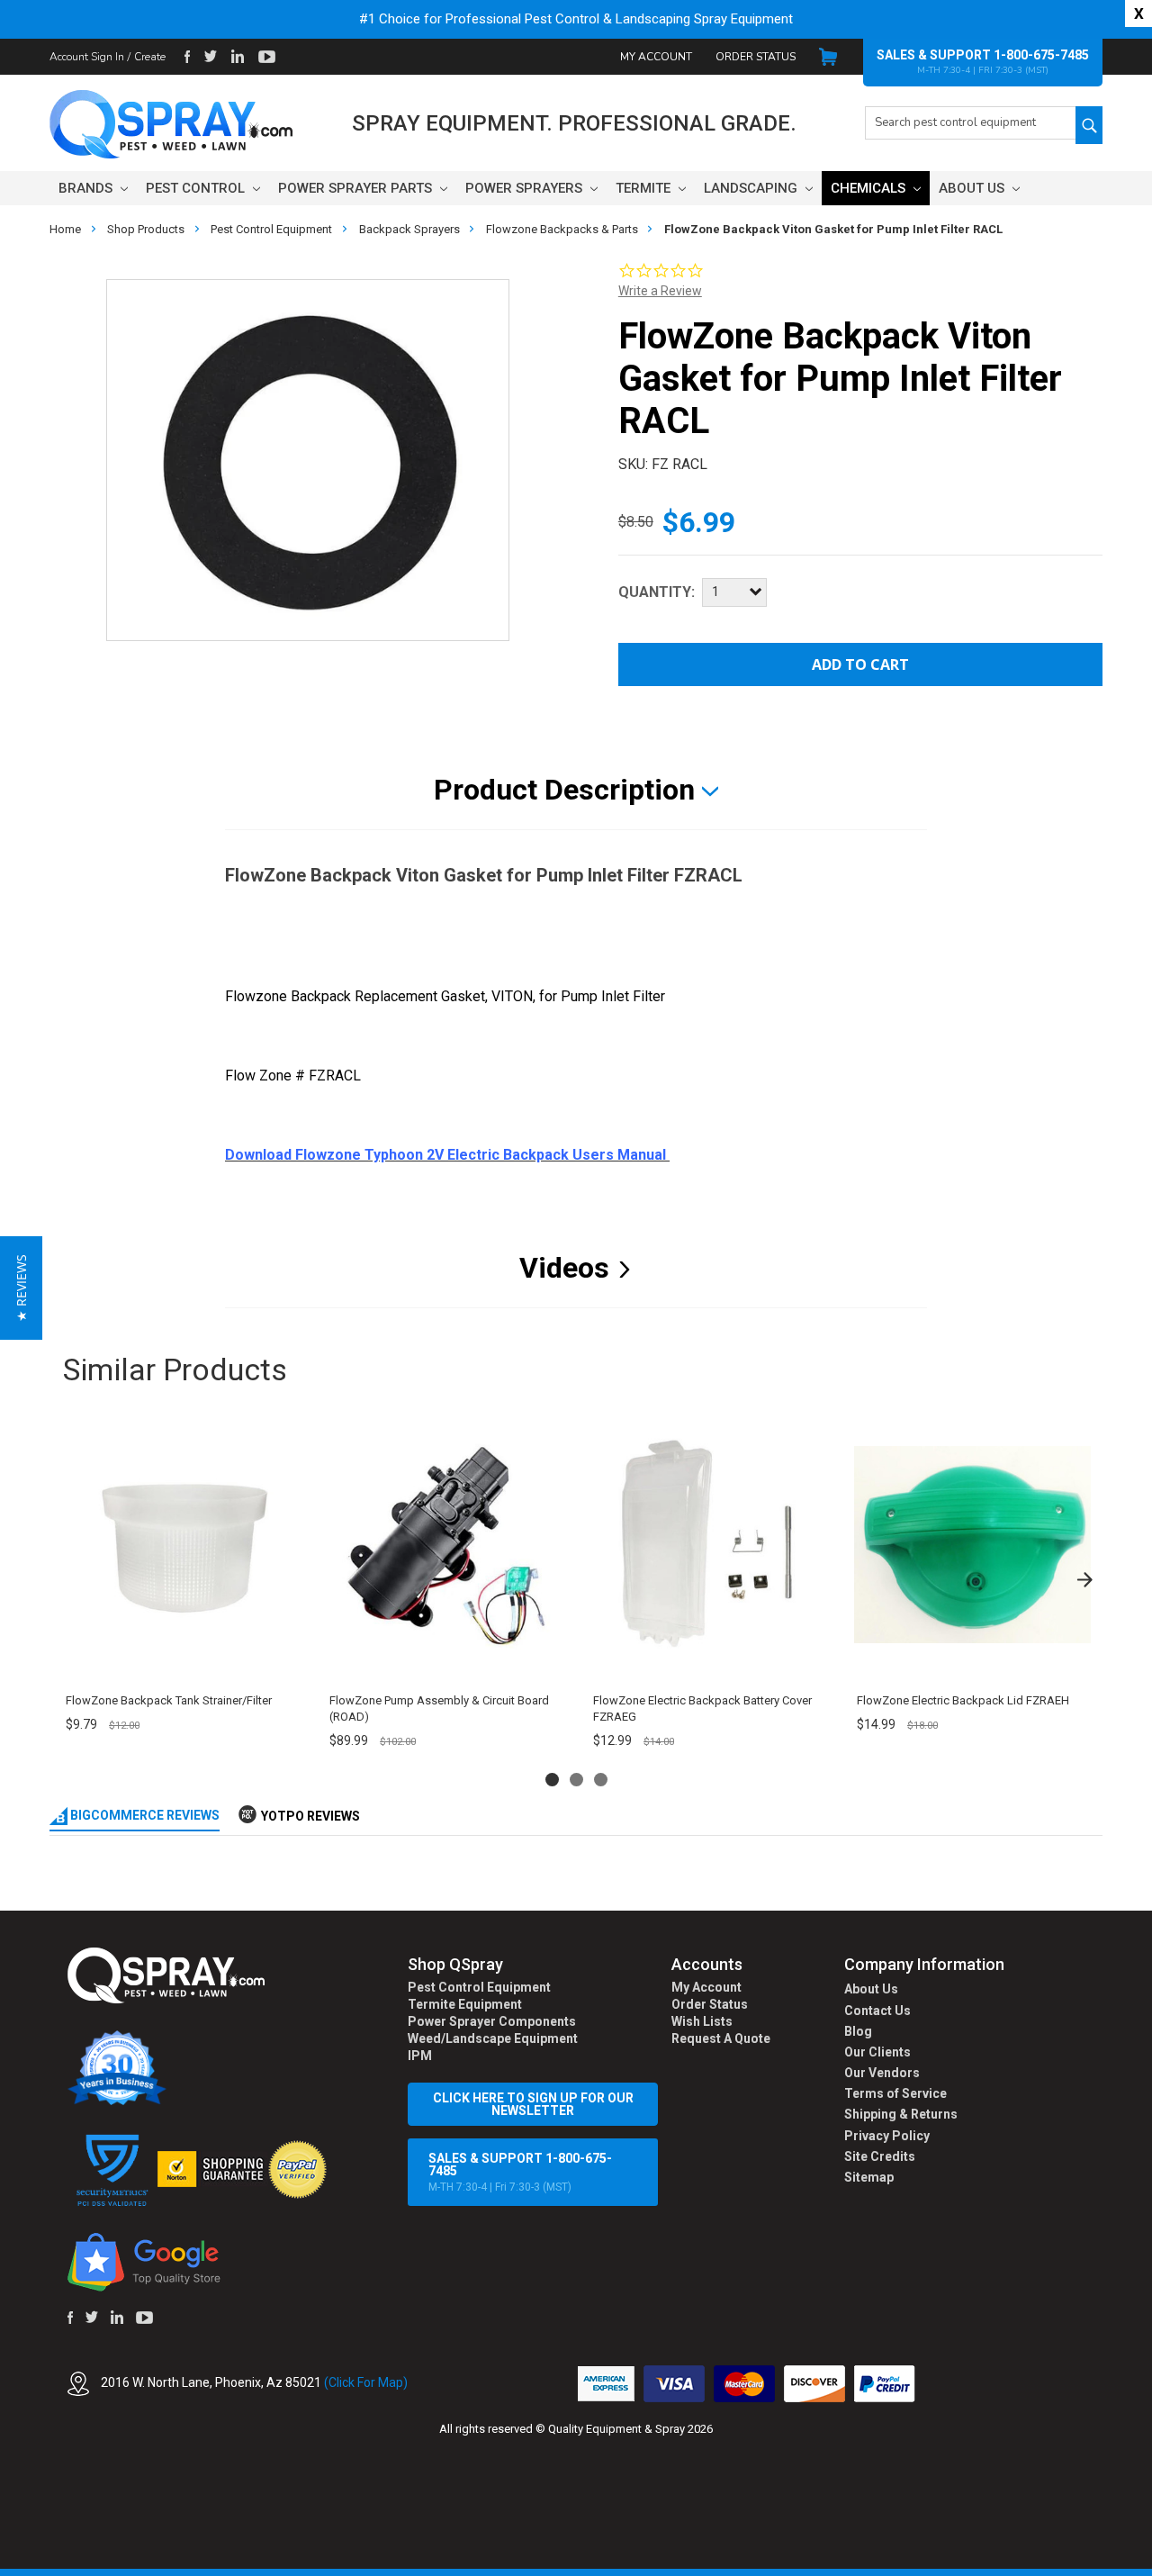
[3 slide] (601, 1780)
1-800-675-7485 (1041, 55)
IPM (420, 2056)
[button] (1151, 2566)
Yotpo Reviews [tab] (310, 1816)
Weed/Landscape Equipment (493, 2038)
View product (180, 1660)
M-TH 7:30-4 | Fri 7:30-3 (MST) (520, 2172)
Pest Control (197, 188)
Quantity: (657, 592)
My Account (656, 57)
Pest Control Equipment (479, 1987)
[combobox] (970, 123)
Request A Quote (721, 2038)
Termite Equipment (465, 2004)
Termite (645, 188)
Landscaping (752, 188)
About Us (973, 188)
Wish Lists (702, 2021)
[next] (1084, 1580)
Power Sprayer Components (492, 2021)
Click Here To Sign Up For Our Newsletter (533, 2104)
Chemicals (870, 188)
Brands (87, 188)
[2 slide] (576, 1780)
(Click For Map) (366, 2382)
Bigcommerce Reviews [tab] (144, 1815)
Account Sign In (87, 57)
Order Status (756, 57)
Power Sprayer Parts (357, 188)
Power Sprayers (526, 188)
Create (150, 57)
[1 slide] (552, 1780)
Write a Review (660, 291)
